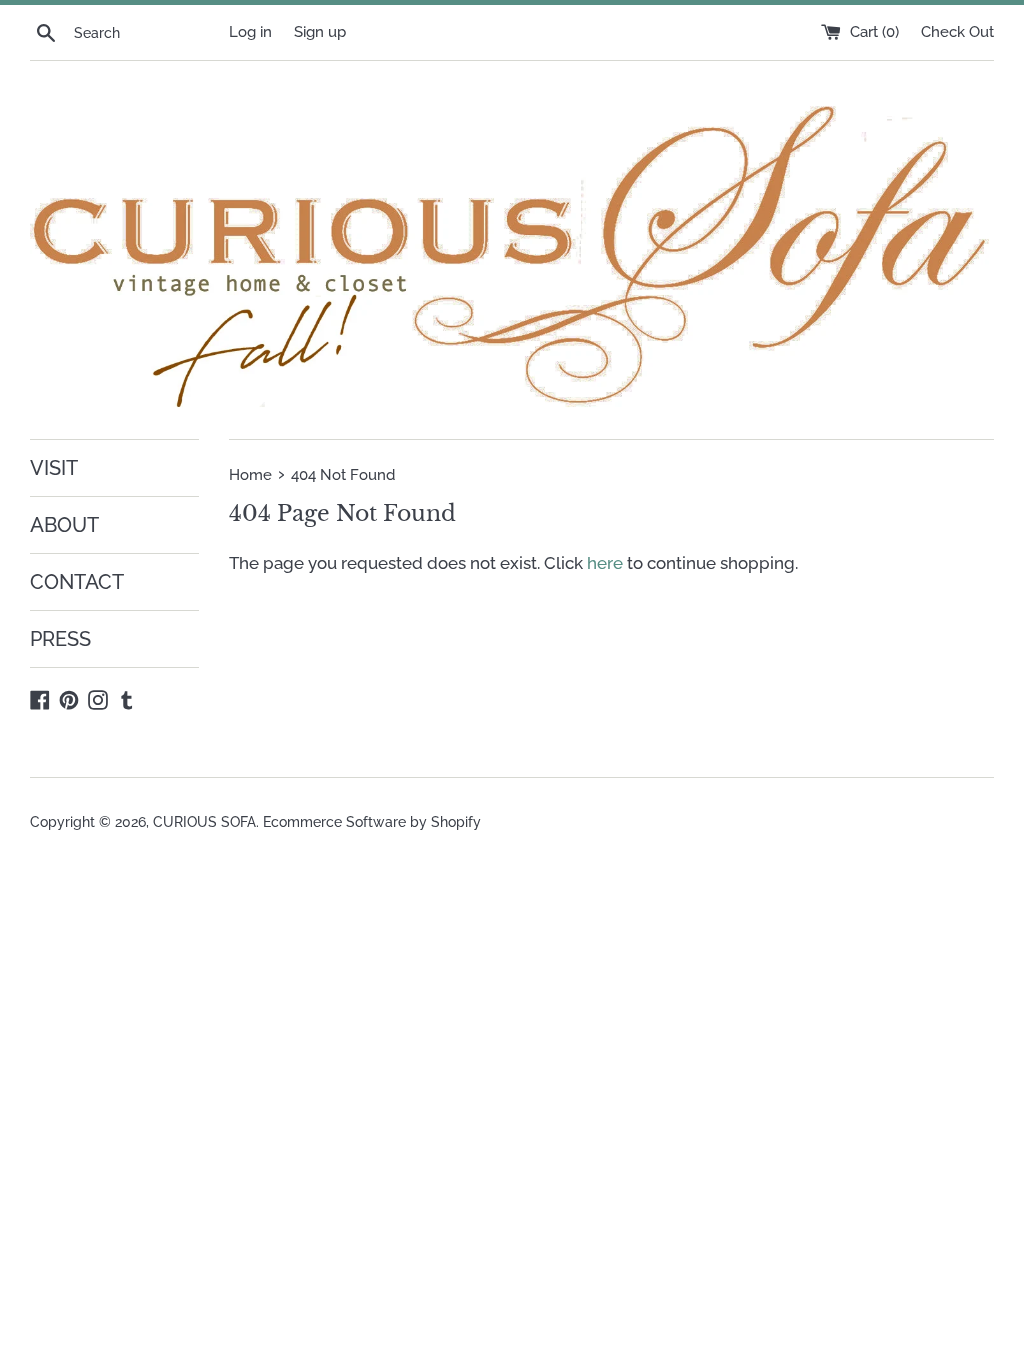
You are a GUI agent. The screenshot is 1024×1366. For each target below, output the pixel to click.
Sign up (320, 32)
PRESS (60, 639)
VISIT (54, 468)
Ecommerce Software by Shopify (372, 822)
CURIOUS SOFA (204, 822)
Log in (250, 32)
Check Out (957, 32)
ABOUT (64, 525)
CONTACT (77, 582)
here (605, 563)
